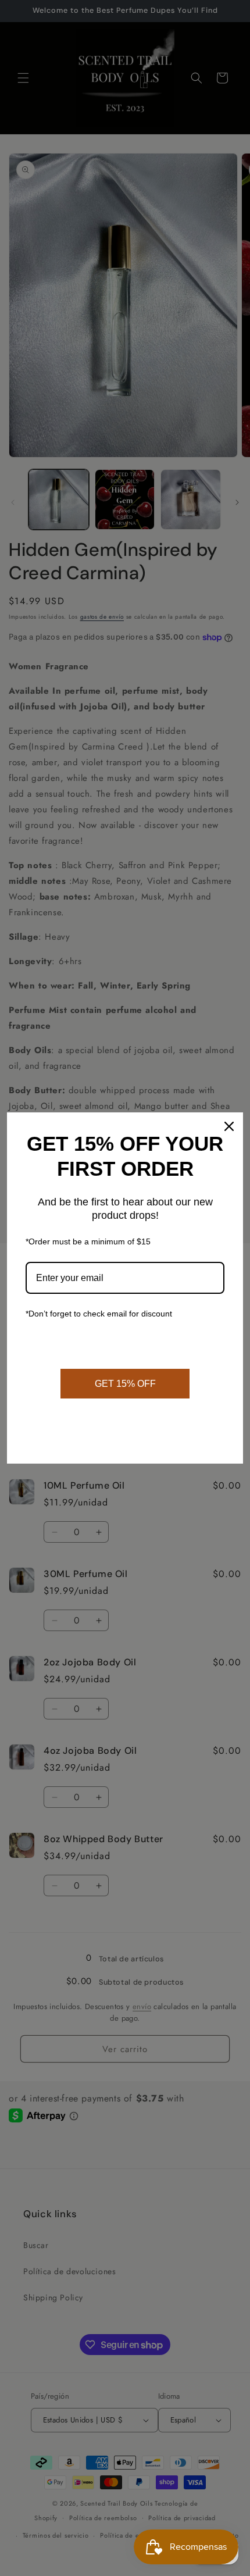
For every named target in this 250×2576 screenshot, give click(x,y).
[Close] (229, 1126)
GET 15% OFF (125, 1384)
